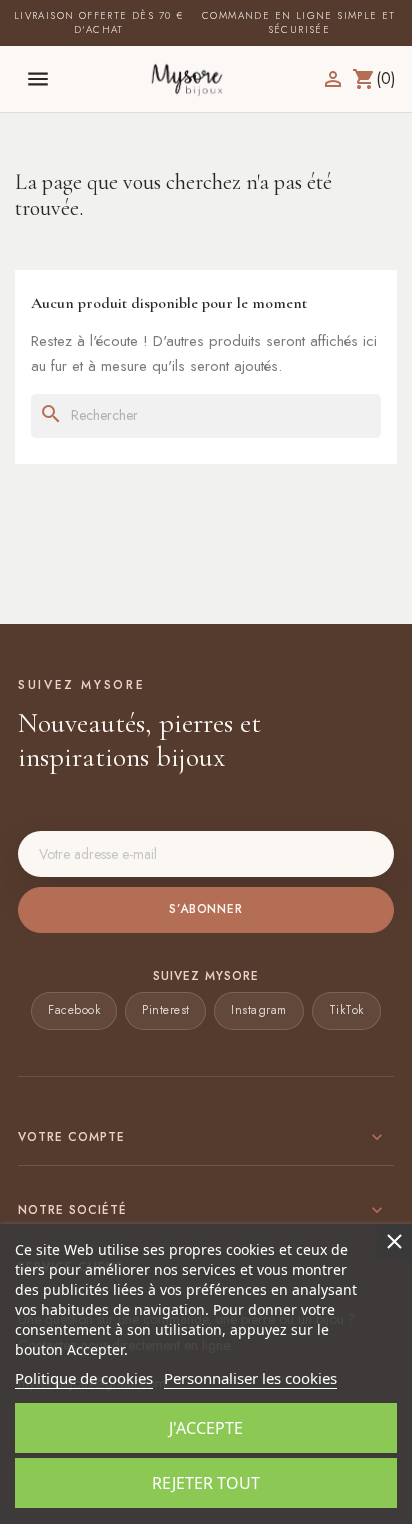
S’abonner (206, 909)
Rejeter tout (206, 1483)
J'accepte (206, 1428)
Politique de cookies (84, 1378)
